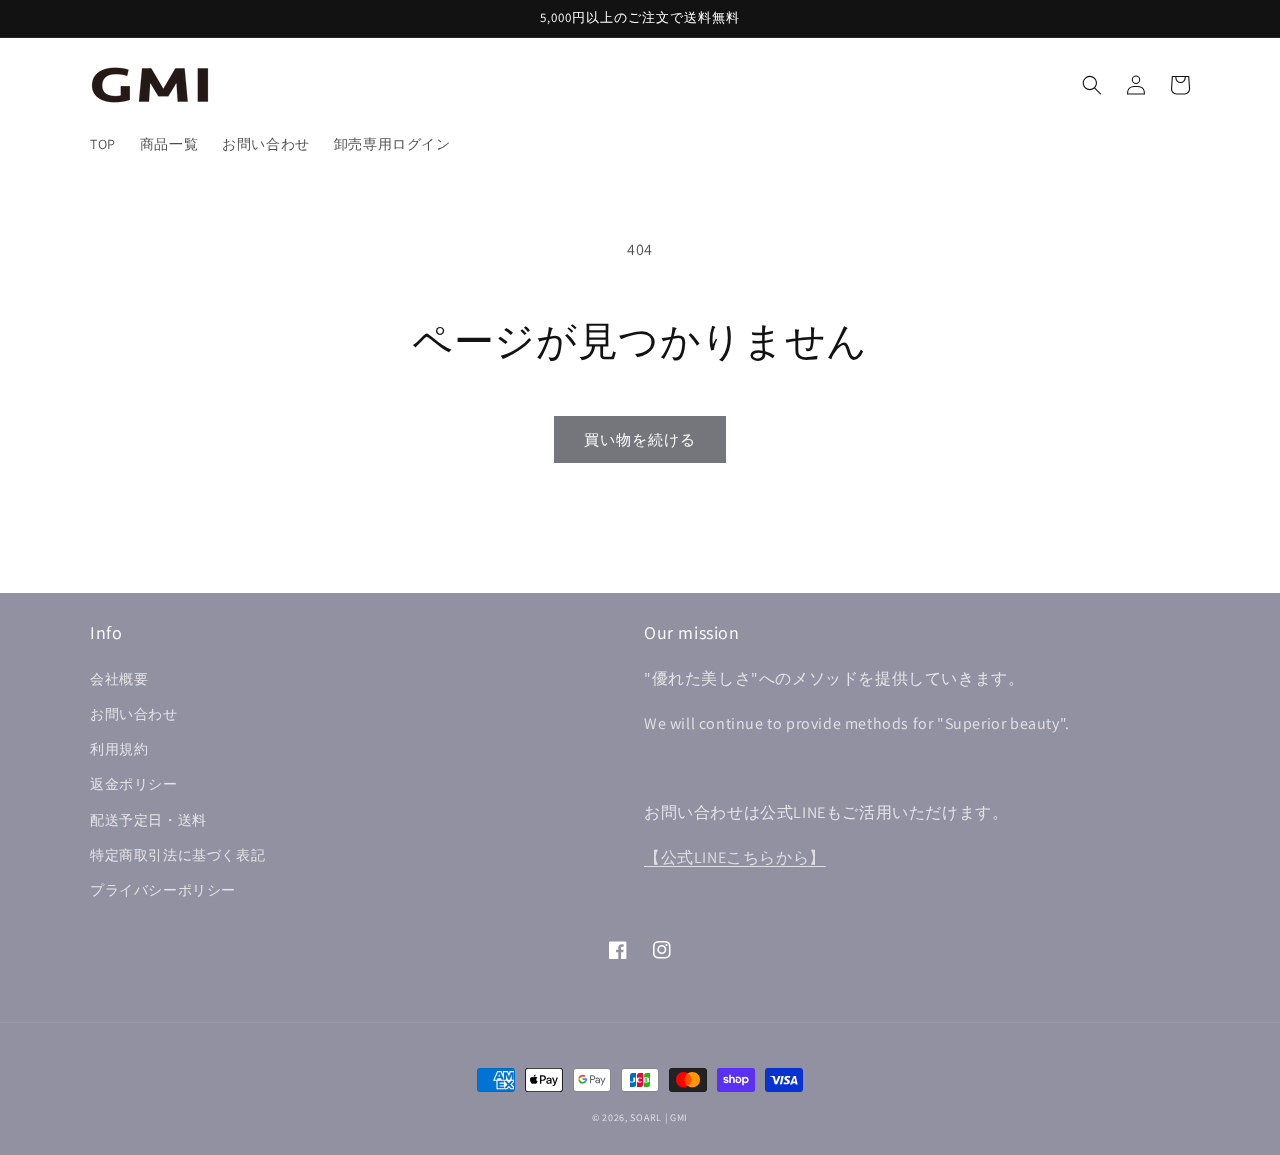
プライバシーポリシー (163, 890)
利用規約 (119, 749)
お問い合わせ (134, 714)
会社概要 (119, 679)
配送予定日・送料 (148, 820)
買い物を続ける (640, 439)
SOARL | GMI (659, 1117)
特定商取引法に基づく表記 (177, 855)
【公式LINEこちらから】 (735, 857)
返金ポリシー (134, 784)
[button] (1092, 85)
